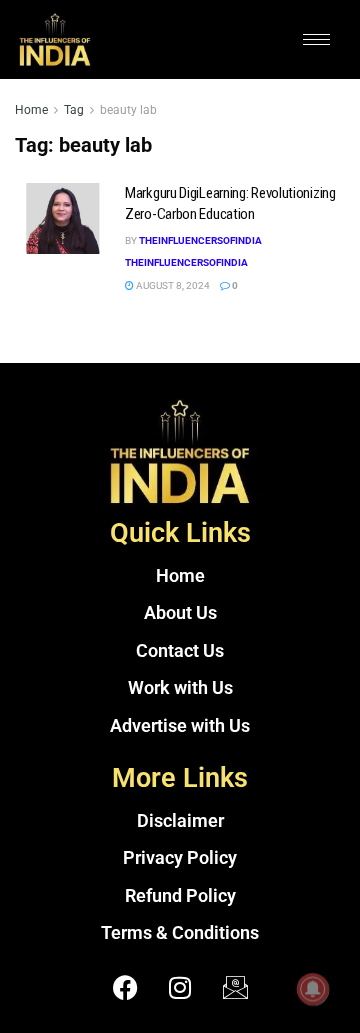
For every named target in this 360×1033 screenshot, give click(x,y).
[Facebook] (125, 988)
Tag (74, 110)
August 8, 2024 (172, 285)
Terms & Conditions (180, 933)
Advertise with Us (180, 726)
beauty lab (128, 110)
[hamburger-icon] (316, 39)
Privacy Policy (180, 858)
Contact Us (180, 651)
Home (31, 110)
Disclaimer (180, 821)
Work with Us (180, 688)
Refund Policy (180, 896)
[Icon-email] (235, 988)
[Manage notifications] (313, 989)
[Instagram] (180, 988)
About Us (180, 613)
